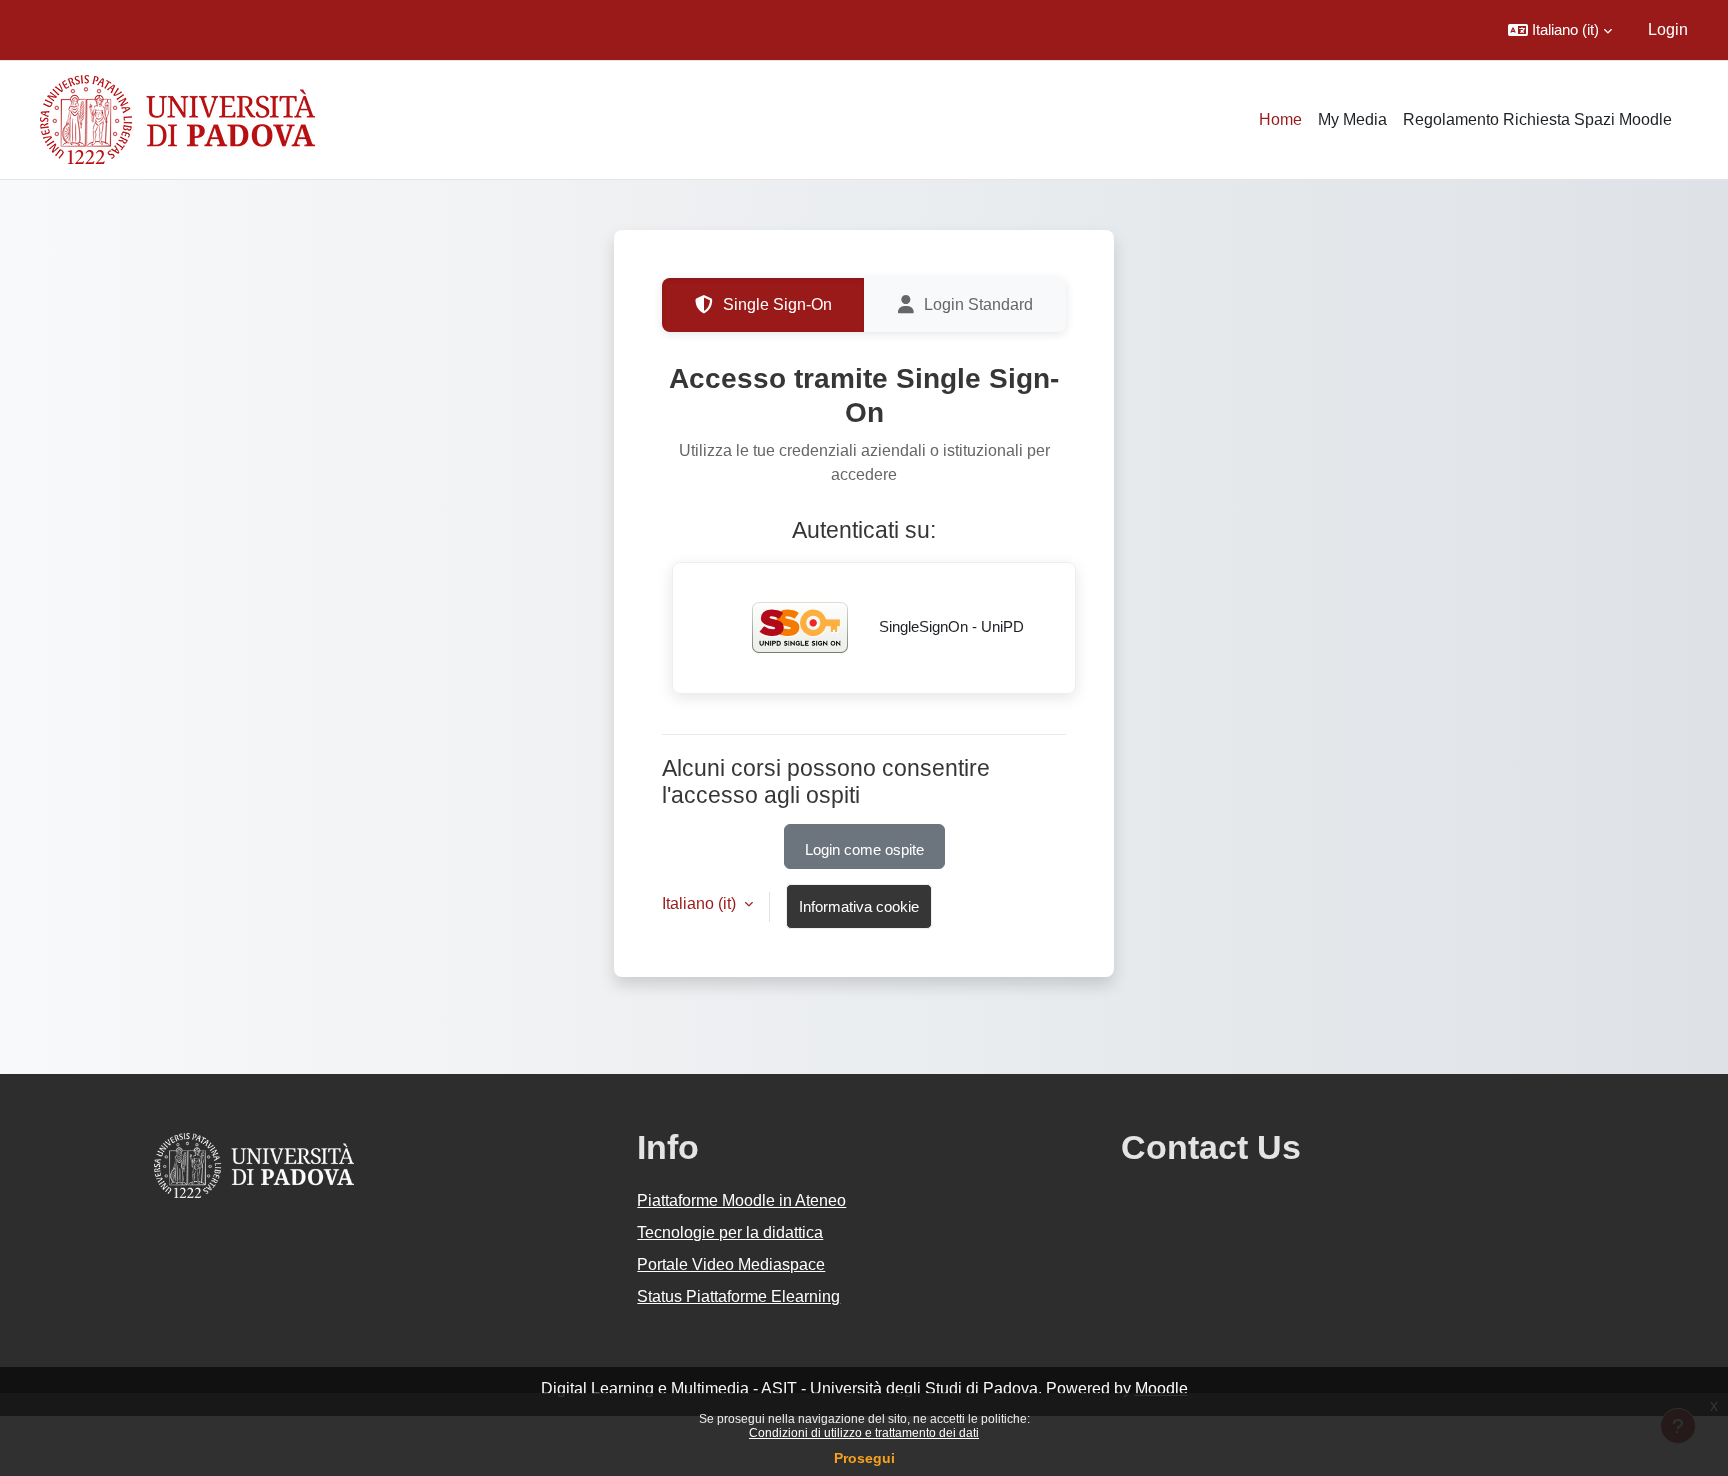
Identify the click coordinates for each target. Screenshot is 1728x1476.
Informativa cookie (859, 906)
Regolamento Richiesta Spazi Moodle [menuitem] (1537, 119)
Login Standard (978, 304)
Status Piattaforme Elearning (738, 1296)
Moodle (1161, 1388)
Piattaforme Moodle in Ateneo (741, 1200)
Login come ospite (864, 849)
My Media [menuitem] (1352, 119)
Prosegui (864, 1458)
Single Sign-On (777, 304)
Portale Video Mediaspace (731, 1264)
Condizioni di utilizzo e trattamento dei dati (864, 1433)
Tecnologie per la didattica (730, 1232)
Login (1668, 29)
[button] (1560, 30)
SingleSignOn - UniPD (949, 626)
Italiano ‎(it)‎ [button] (701, 903)
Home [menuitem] (1280, 119)
